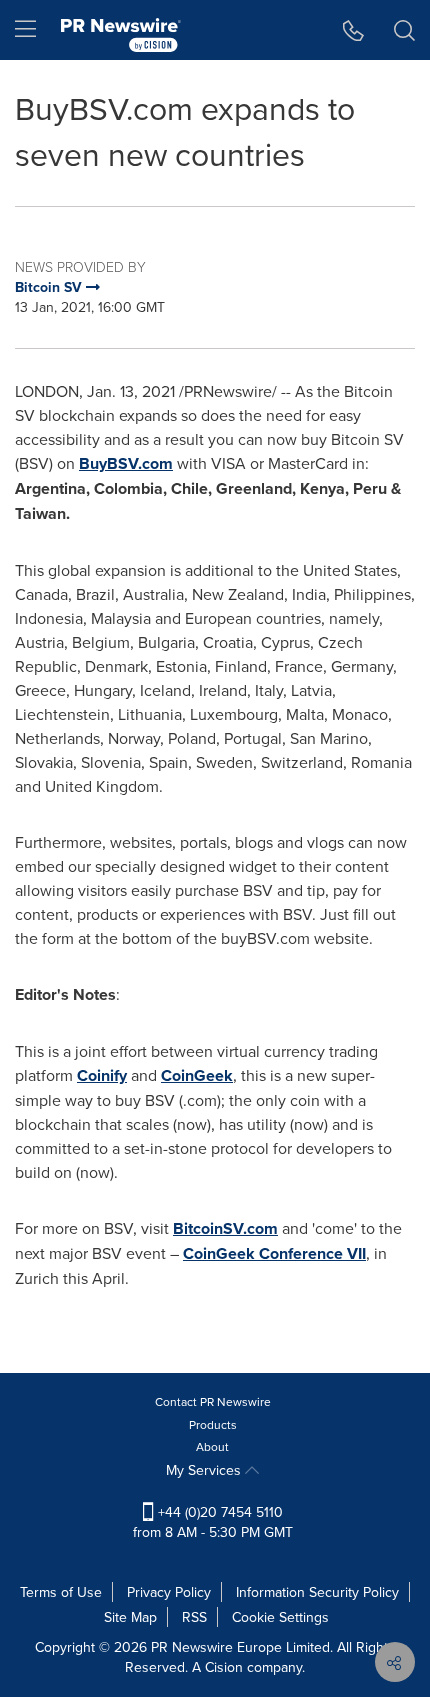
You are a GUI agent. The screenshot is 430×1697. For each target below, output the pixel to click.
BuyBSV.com (126, 463)
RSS (194, 1617)
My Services (205, 1470)
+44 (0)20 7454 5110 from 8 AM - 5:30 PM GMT (213, 1522)
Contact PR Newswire (213, 1401)
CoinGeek (197, 1075)
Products (213, 1424)
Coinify (102, 1075)
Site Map (130, 1617)
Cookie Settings (280, 1617)
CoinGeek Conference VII (274, 1253)
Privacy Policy (169, 1592)
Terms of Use (61, 1592)
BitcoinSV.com (225, 1228)
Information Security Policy (317, 1592)
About (212, 1446)
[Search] (404, 30)
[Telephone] (353, 30)
